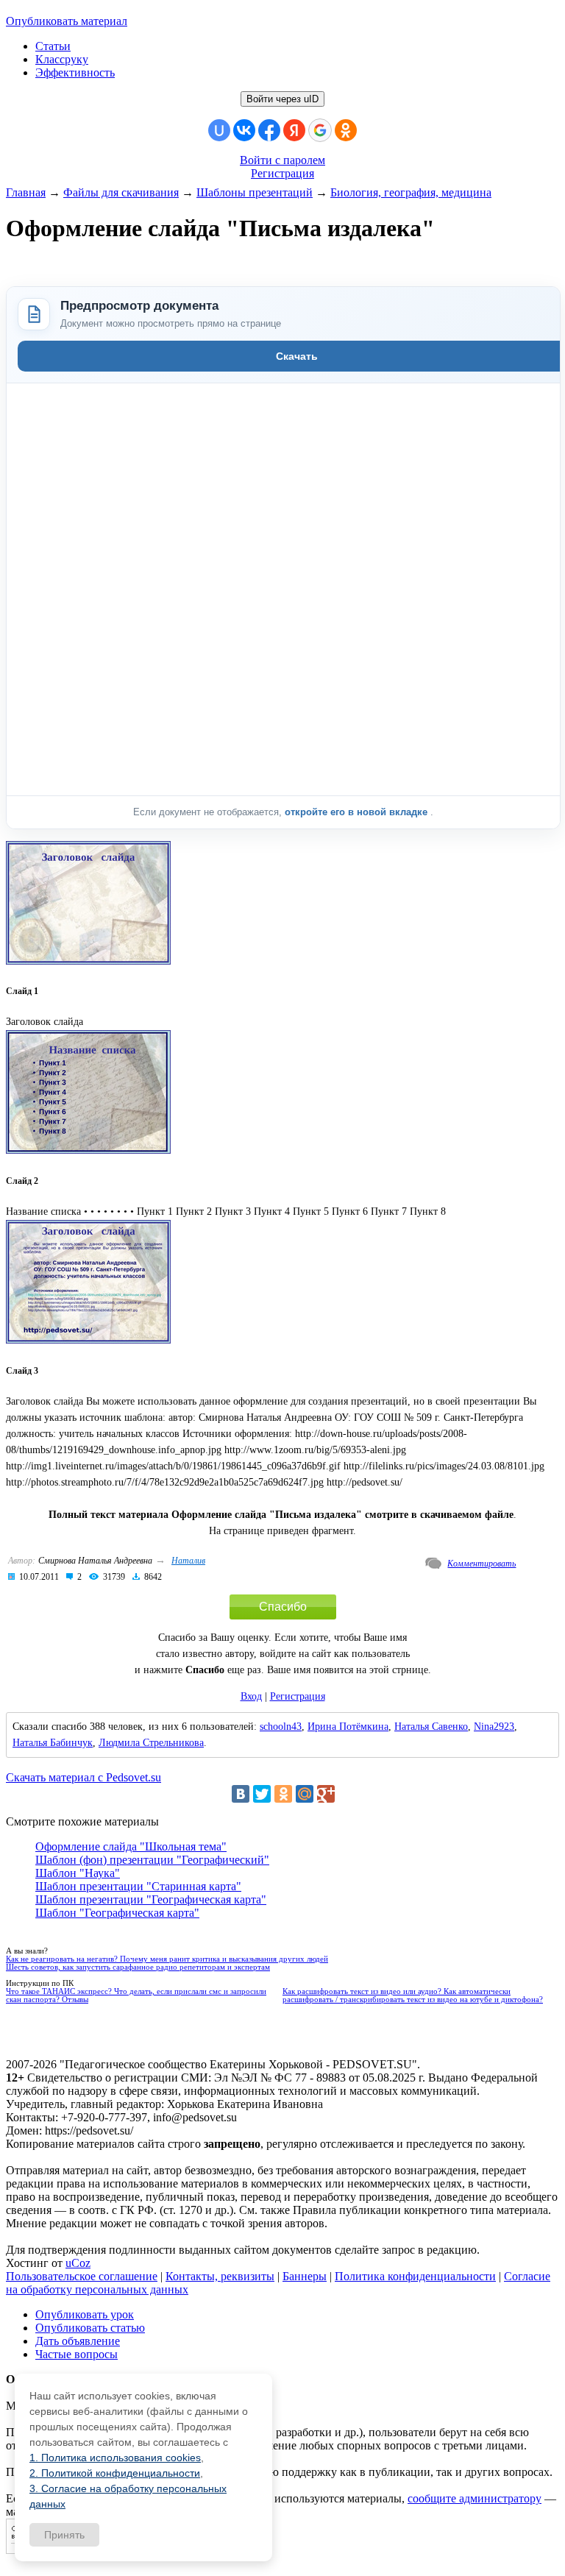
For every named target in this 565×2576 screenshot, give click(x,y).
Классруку (62, 59)
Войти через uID (282, 99)
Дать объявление (78, 2341)
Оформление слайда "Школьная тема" (131, 1846)
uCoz (78, 2263)
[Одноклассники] (283, 1794)
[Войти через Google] (320, 130)
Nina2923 (494, 1727)
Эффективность (75, 72)
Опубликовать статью (90, 2328)
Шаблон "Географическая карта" (117, 1913)
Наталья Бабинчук (53, 1743)
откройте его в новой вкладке (358, 812)
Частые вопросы (77, 2354)
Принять (64, 2535)
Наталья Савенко (431, 1727)
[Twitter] (262, 1794)
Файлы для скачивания (121, 192)
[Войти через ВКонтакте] (244, 130)
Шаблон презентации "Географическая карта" (151, 1899)
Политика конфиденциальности (415, 2276)
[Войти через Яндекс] (294, 130)
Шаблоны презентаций (255, 192)
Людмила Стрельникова (151, 1743)
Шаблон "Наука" (78, 1873)
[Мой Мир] (305, 1794)
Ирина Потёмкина (348, 1727)
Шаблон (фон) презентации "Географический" (152, 1860)
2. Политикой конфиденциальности (115, 2473)
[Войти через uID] (219, 130)
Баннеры (305, 2276)
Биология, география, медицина (411, 192)
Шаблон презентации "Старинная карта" (138, 1886)
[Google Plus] (326, 1794)
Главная (26, 192)
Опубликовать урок (85, 2314)
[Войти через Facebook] (269, 130)
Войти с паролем (282, 160)
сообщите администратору (475, 2498)
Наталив (188, 1561)
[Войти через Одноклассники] (346, 130)
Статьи (53, 46)
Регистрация (282, 173)
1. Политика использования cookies (115, 2458)
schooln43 (281, 1727)
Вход (251, 1696)
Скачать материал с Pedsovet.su (83, 1777)
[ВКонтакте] (241, 1794)
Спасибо (283, 1607)
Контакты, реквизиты (220, 2276)
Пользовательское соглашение (82, 2276)
